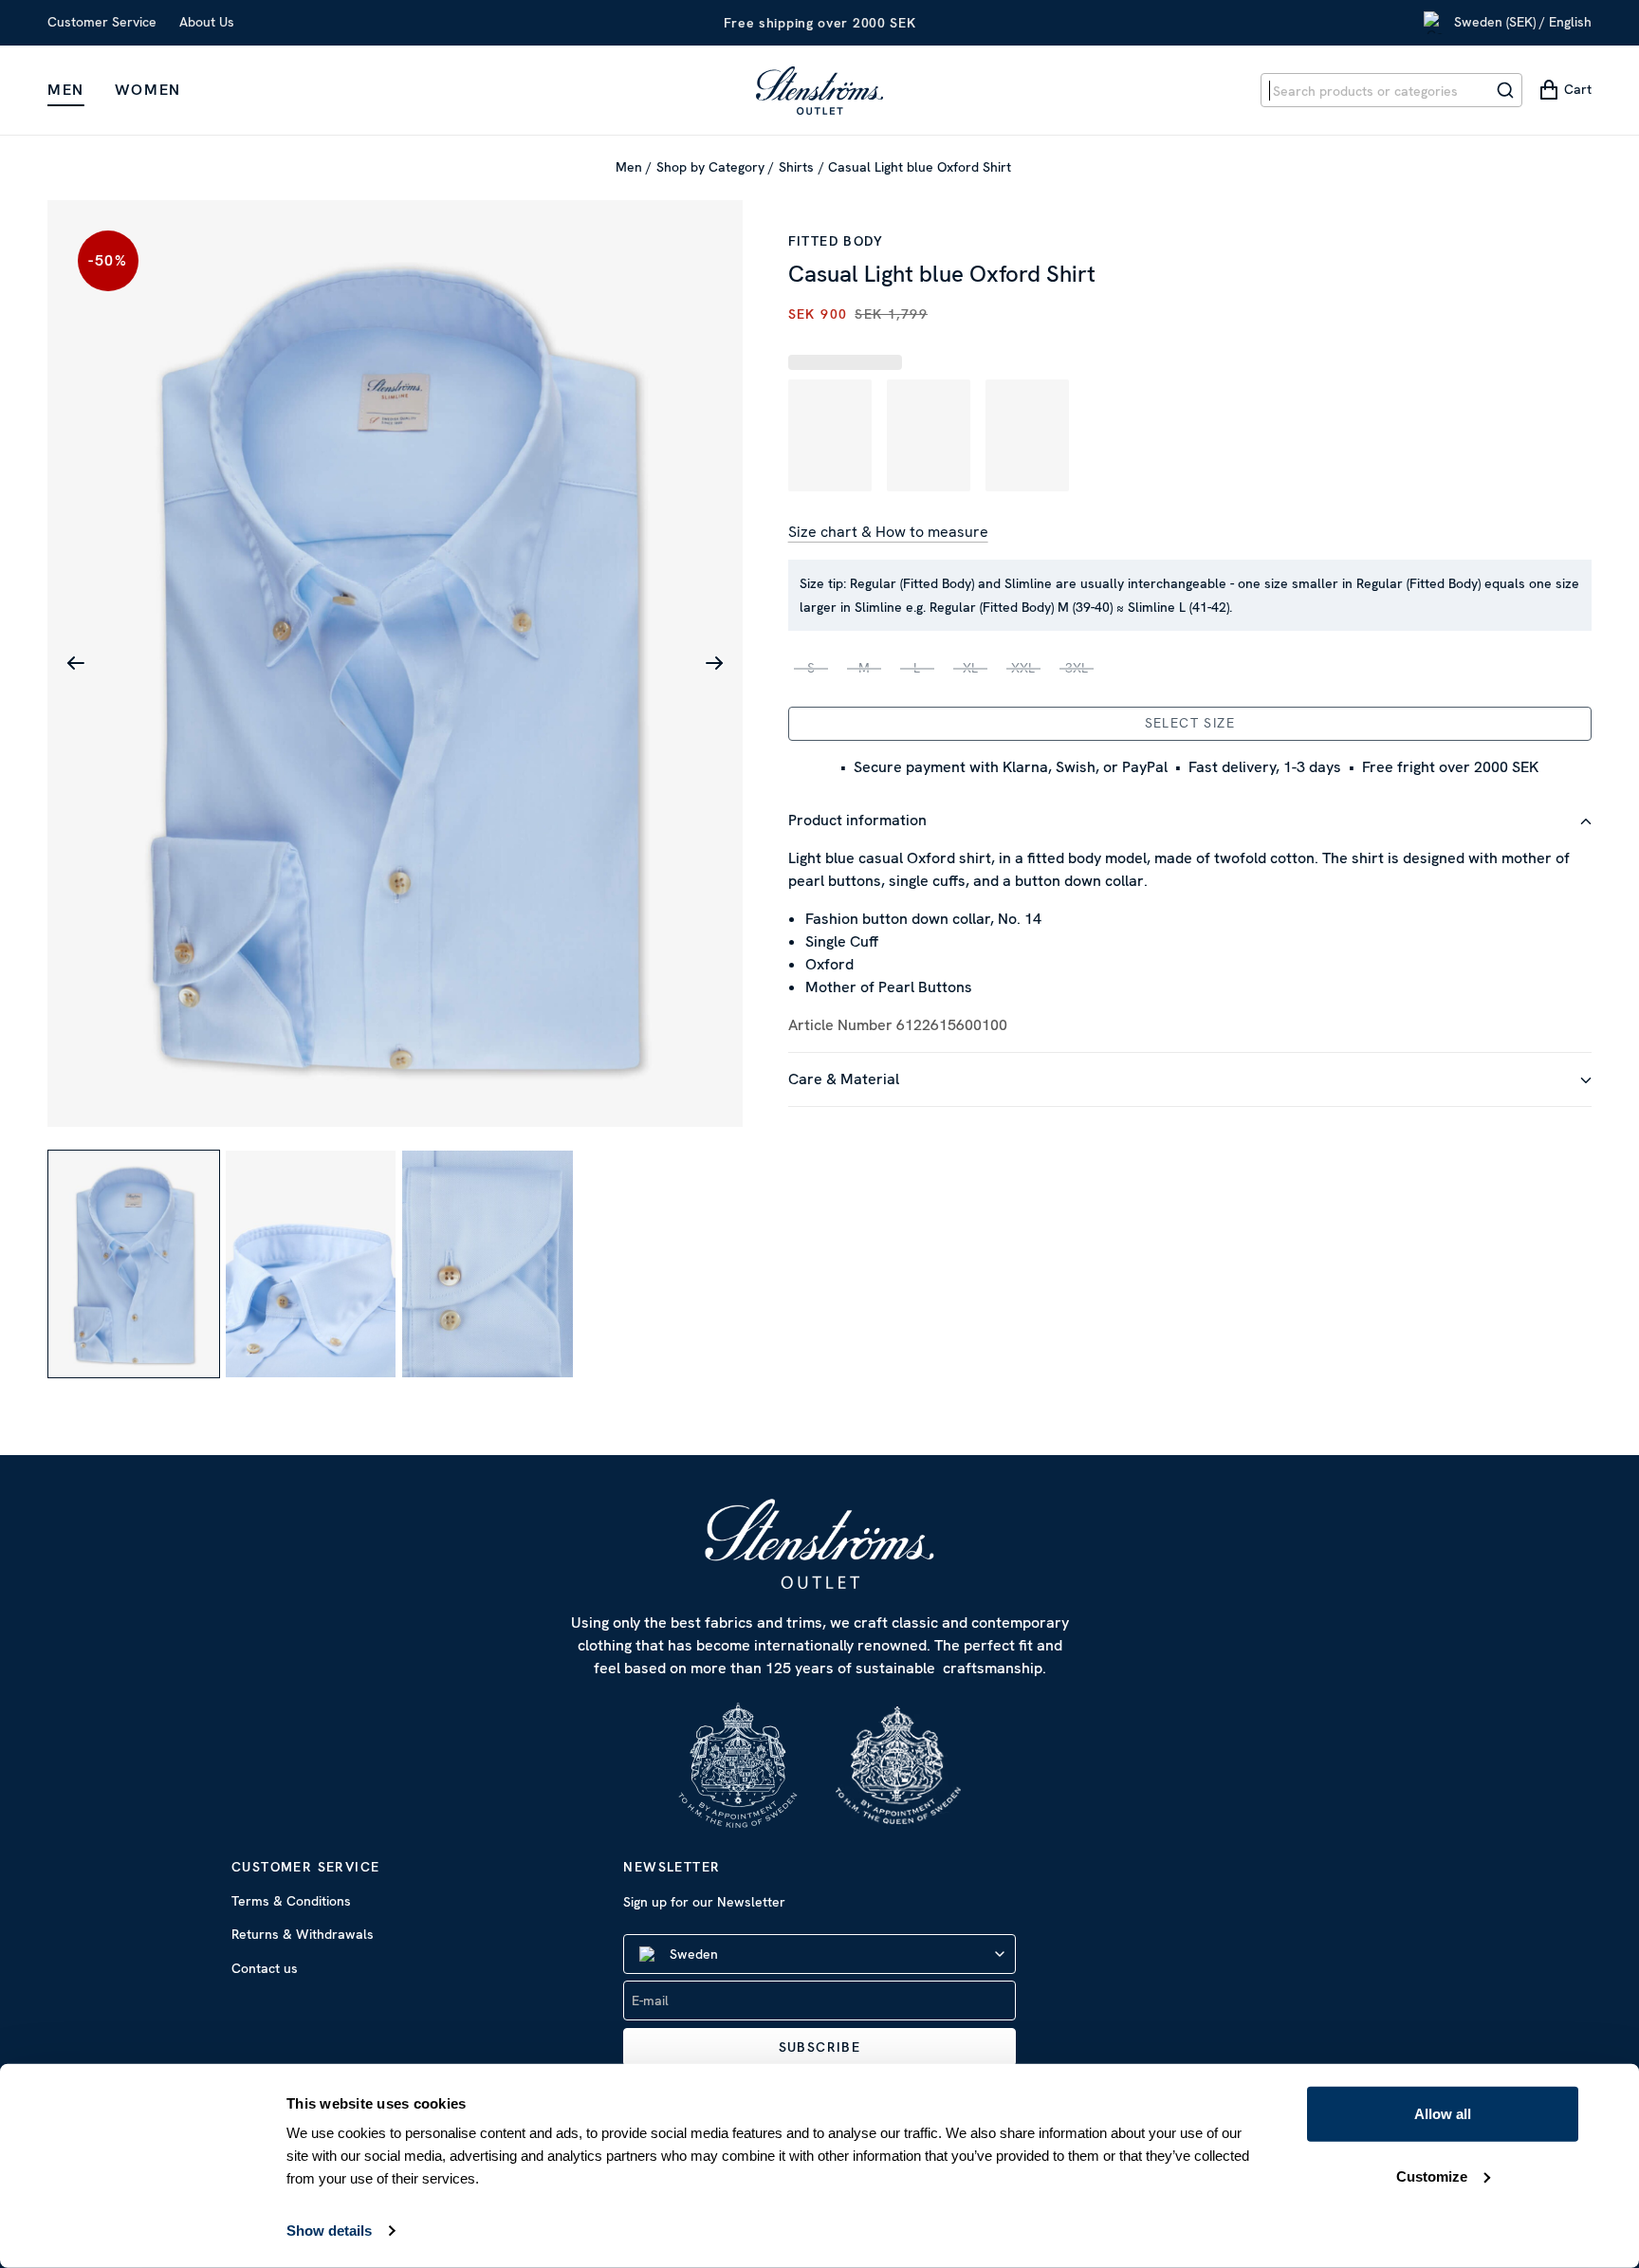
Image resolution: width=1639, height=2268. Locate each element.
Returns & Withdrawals (303, 1934)
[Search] (1505, 90)
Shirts (796, 167)
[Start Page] (819, 90)
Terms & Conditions (291, 1901)
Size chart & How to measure (888, 532)
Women (148, 90)
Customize (1432, 2176)
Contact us (265, 1968)
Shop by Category (710, 167)
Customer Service (102, 22)
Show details (329, 2231)
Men (66, 90)
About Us (207, 22)
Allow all (1443, 2114)
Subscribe (820, 2047)
